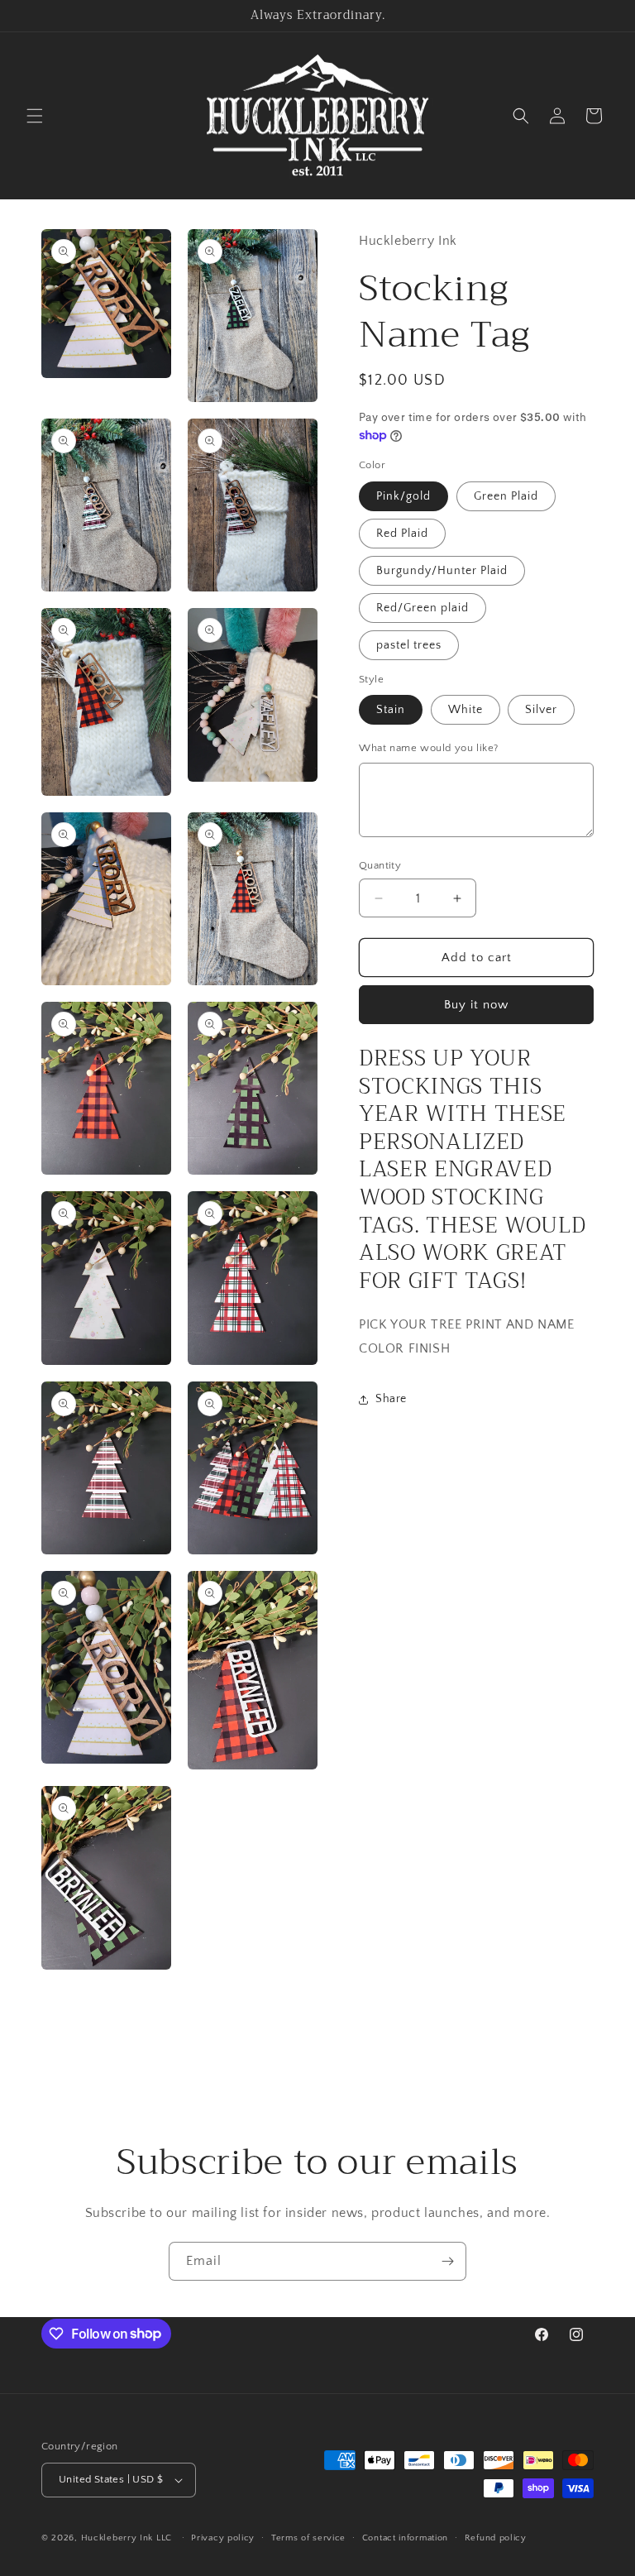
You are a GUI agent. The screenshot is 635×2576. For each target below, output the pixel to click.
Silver (541, 710)
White (466, 710)
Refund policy (496, 2538)
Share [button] (391, 1399)
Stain (391, 710)
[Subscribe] (447, 2261)
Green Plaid (506, 496)
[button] (35, 116)
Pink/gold (403, 496)
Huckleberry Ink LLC (127, 2538)
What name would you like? (429, 748)
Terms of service (308, 2538)
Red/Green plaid (423, 608)
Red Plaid (402, 534)
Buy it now (476, 1005)
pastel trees (409, 645)
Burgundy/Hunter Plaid (442, 571)
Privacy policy (223, 2538)
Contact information (405, 2538)
